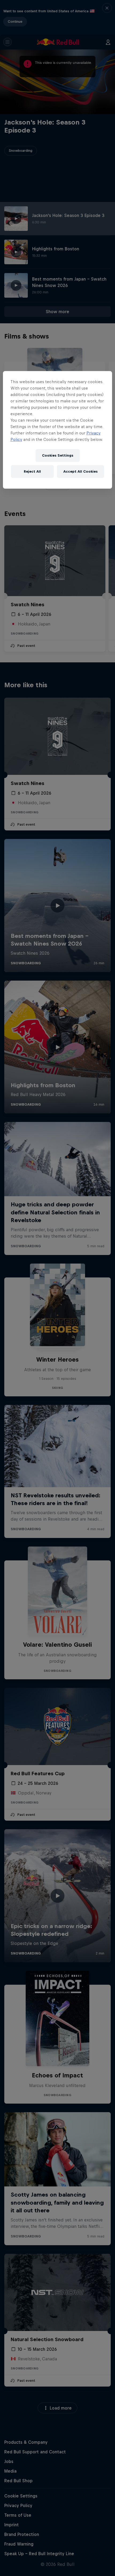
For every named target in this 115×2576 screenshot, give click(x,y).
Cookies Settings (58, 455)
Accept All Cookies (80, 471)
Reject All (32, 471)
